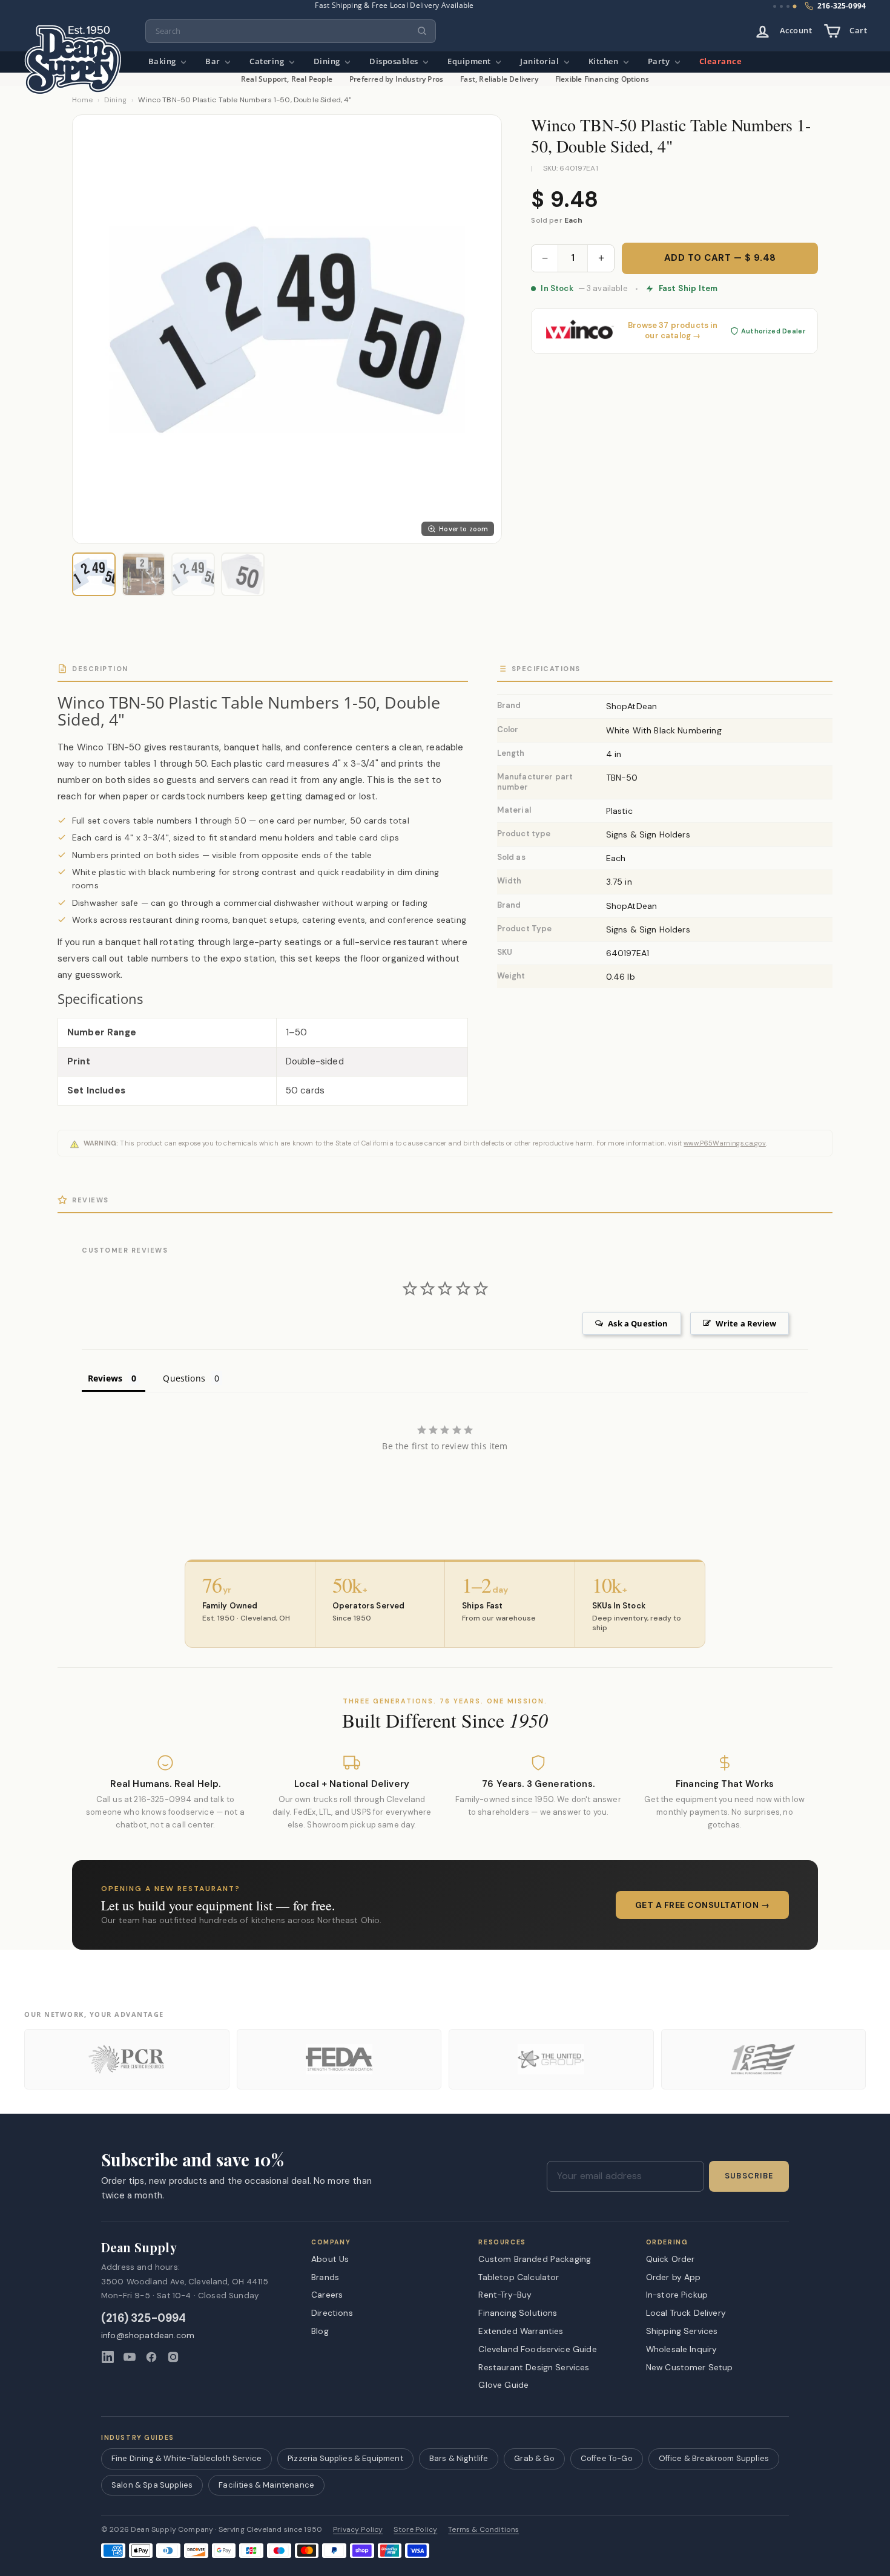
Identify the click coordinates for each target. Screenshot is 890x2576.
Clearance (721, 61)
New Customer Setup (690, 2367)
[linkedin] (108, 2357)
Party (660, 61)
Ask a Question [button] (638, 1323)
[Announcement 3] (788, 6)
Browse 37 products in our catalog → (673, 331)
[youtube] (130, 2357)
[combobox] (291, 31)
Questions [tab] (184, 1378)
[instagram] (173, 2357)
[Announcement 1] (775, 6)
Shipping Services (682, 2331)
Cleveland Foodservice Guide (537, 2349)
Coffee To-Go (607, 2458)
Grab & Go (534, 2458)
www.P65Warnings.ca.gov (725, 1143)
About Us (330, 2259)
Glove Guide (503, 2385)
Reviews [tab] (105, 1378)
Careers (327, 2295)
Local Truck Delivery (686, 2313)
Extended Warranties (521, 2331)
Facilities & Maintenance (266, 2485)
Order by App (674, 2277)
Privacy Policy (358, 2530)
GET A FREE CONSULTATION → (703, 1905)
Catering (268, 61)
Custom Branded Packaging (535, 2259)
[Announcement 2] (781, 6)
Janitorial (541, 61)
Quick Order (671, 2259)
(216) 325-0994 (144, 2319)
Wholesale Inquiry (682, 2349)
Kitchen (605, 61)
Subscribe (749, 2176)
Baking (163, 61)
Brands (325, 2277)
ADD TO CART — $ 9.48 (720, 258)
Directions (332, 2313)
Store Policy (415, 2530)
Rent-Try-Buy (505, 2295)
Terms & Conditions (483, 2530)
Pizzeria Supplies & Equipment (345, 2458)
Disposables (395, 61)
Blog (320, 2331)
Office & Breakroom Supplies (714, 2458)
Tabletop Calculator (519, 2277)
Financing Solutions (518, 2313)
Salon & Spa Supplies (152, 2485)
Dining (328, 61)
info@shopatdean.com (148, 2335)
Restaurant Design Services (534, 2367)
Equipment (470, 61)
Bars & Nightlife (459, 2458)
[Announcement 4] (795, 7)
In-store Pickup (677, 2295)
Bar (214, 61)
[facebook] (151, 2357)
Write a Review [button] (746, 1323)
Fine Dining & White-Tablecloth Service (186, 2458)
